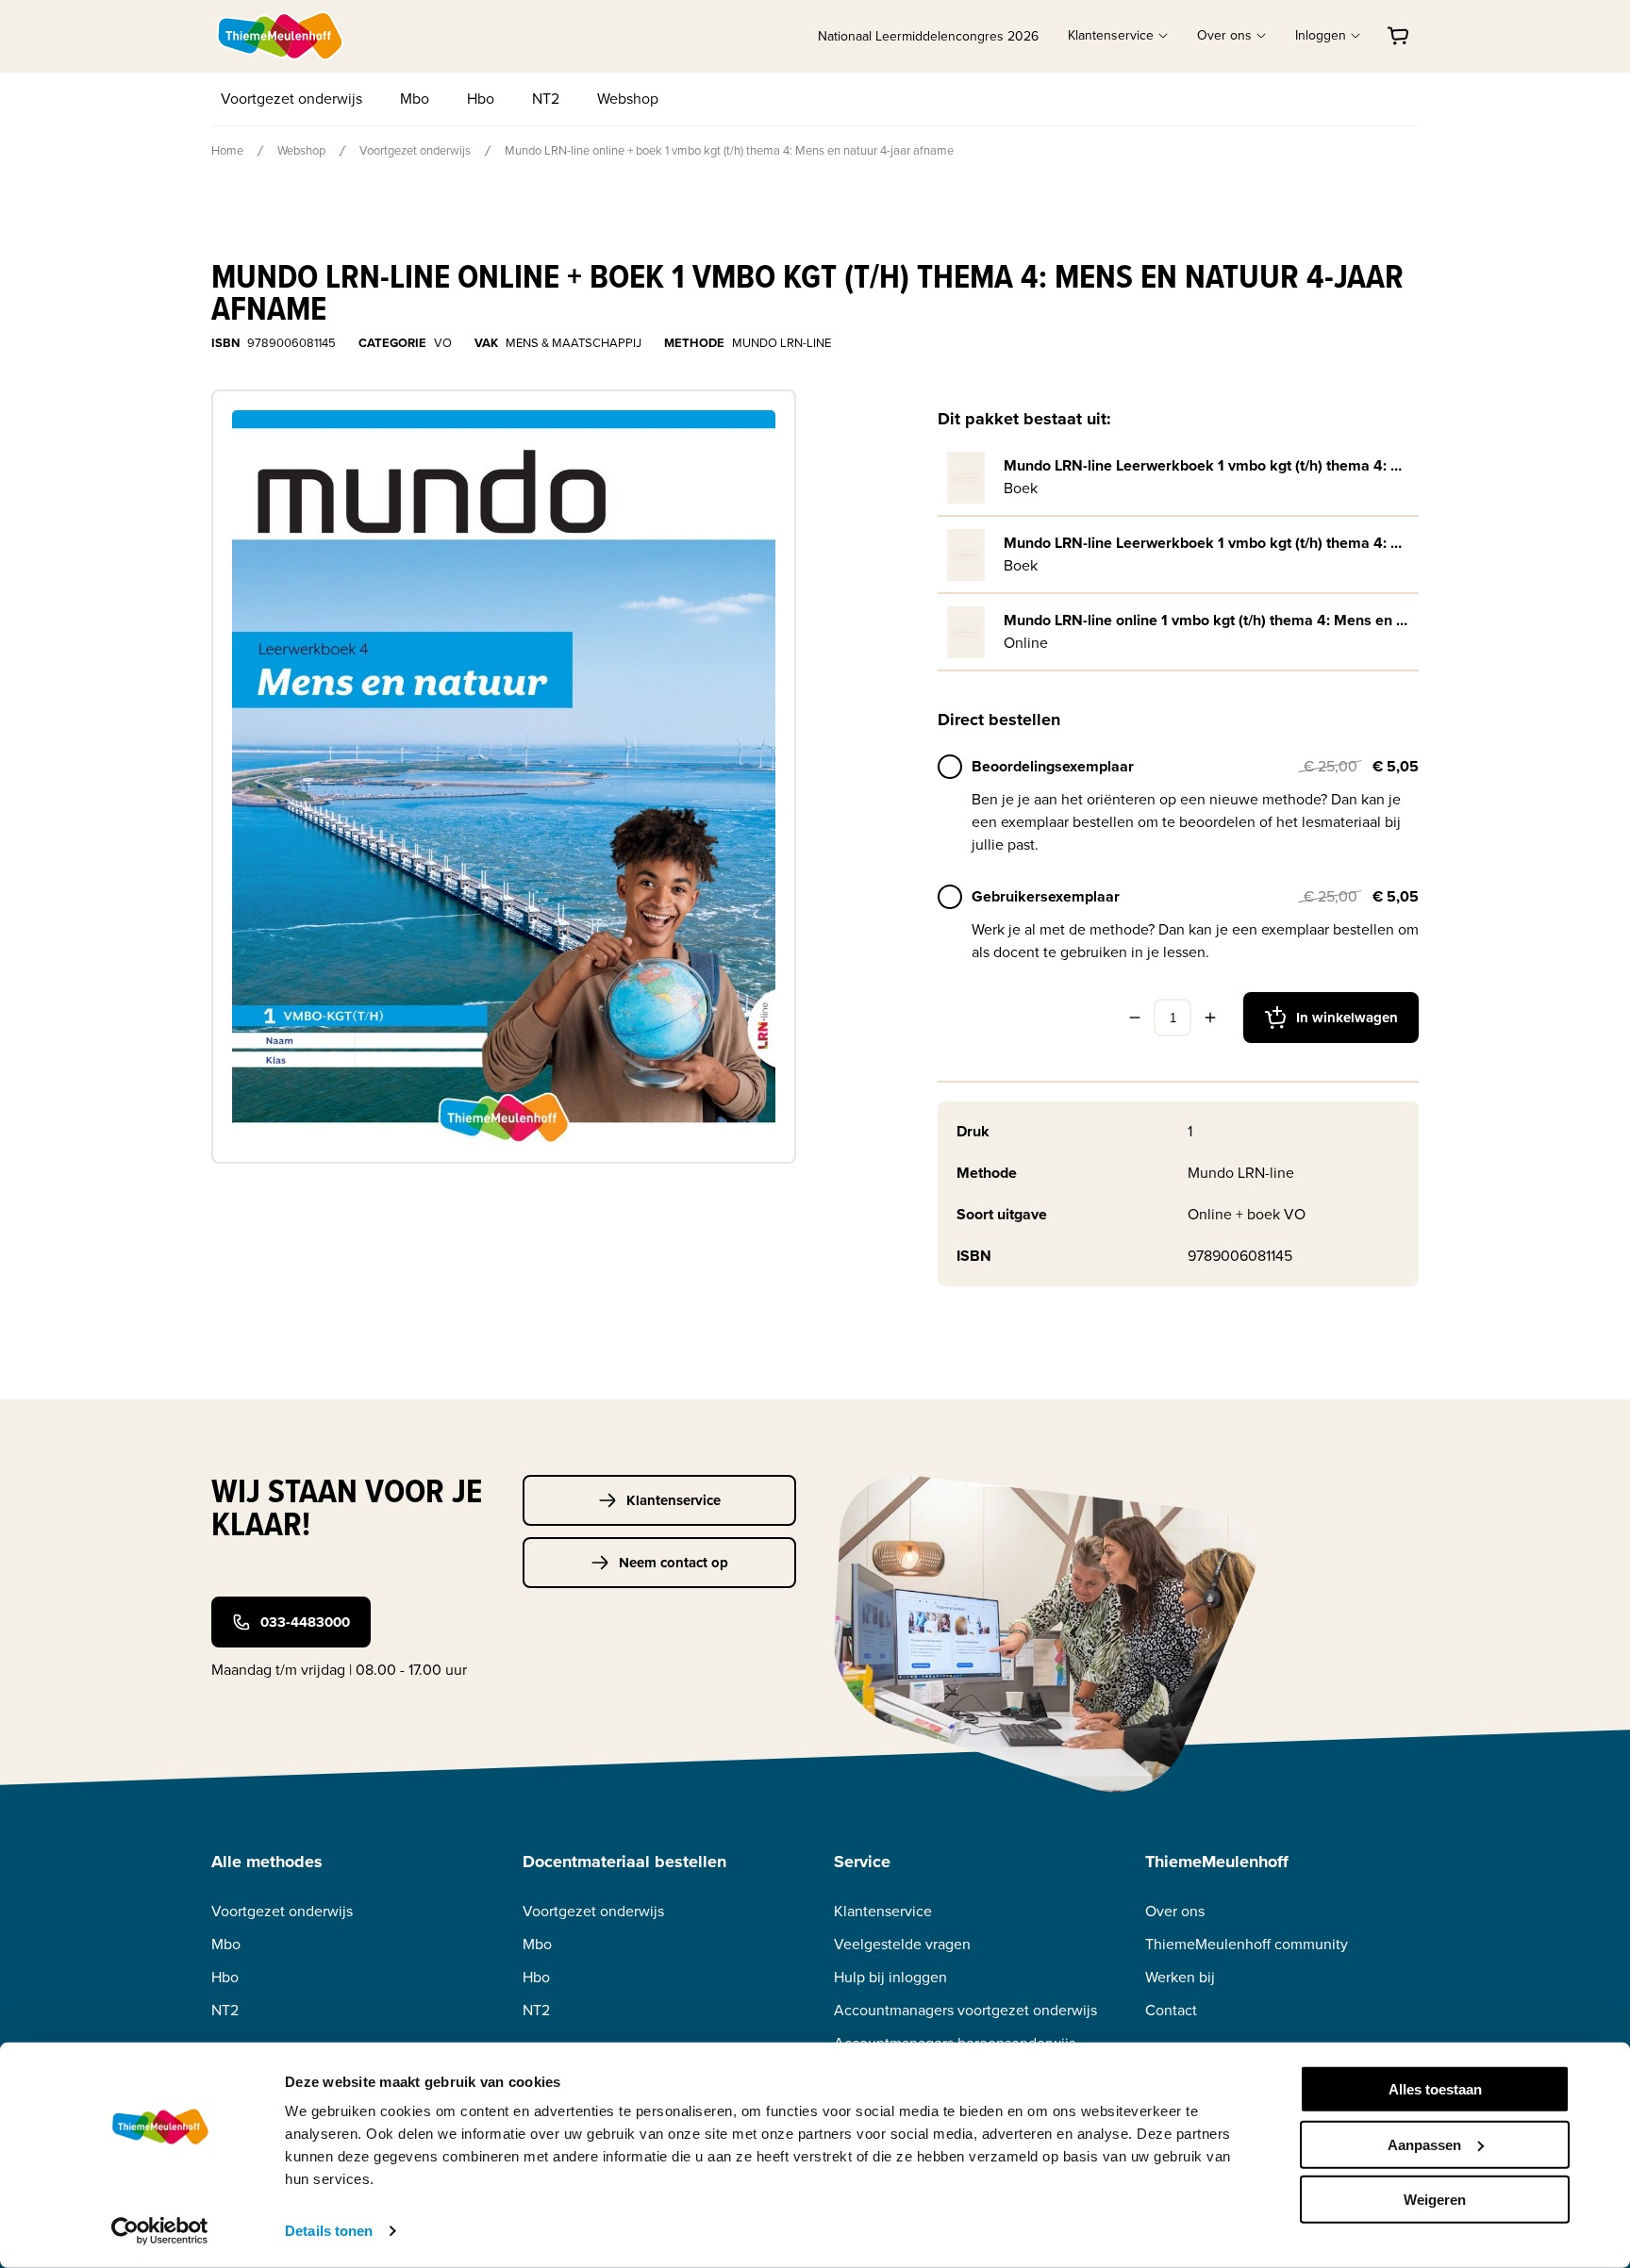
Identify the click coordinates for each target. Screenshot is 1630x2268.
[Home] (281, 36)
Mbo (415, 99)
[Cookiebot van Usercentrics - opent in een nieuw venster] (160, 2231)
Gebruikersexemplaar (1046, 896)
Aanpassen (1424, 2144)
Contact (1171, 2010)
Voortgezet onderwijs (291, 99)
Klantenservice (674, 1500)
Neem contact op (674, 1563)
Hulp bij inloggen (890, 1977)
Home (227, 150)
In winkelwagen (1347, 1018)
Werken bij (1180, 1977)
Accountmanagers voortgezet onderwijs (965, 2010)
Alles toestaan (1435, 2089)
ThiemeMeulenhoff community (1247, 1944)
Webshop (628, 99)
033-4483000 (305, 1622)
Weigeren (1435, 2200)
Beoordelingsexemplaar (1053, 766)
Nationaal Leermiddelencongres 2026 (928, 36)
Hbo (481, 99)
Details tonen (329, 2231)
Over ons (1175, 1911)
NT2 (546, 99)
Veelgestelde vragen (902, 1944)
